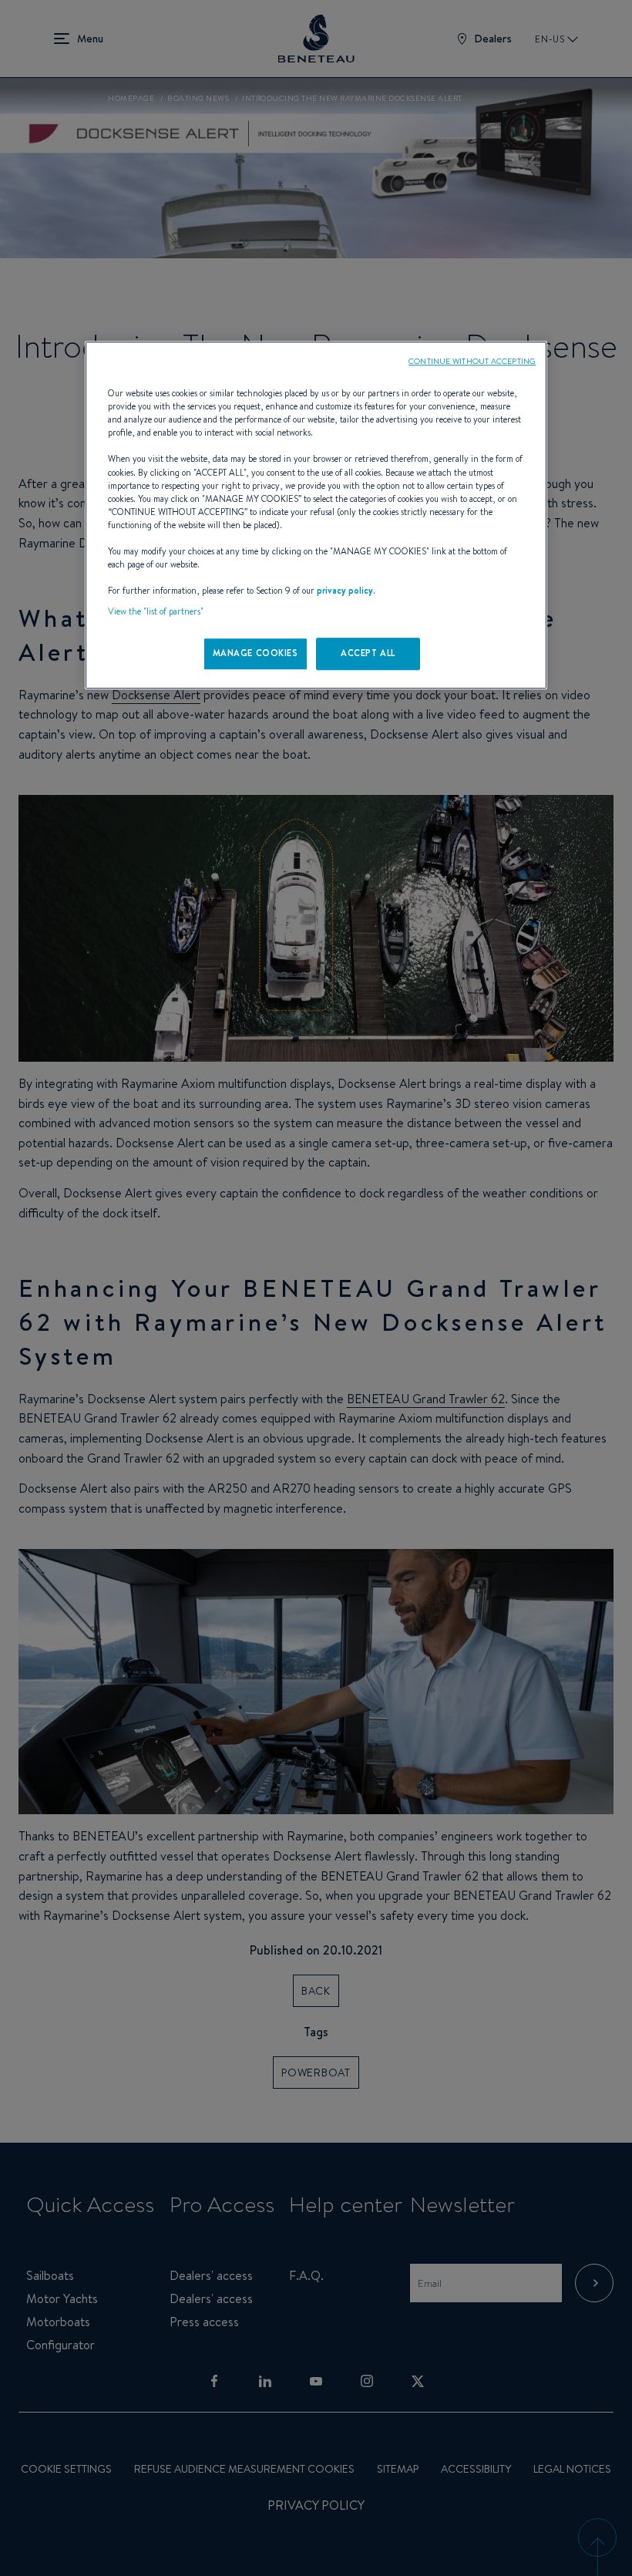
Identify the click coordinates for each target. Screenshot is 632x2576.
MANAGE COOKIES (255, 653)
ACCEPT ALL (368, 653)
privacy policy (345, 591)
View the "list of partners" (156, 611)
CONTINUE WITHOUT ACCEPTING (472, 361)
